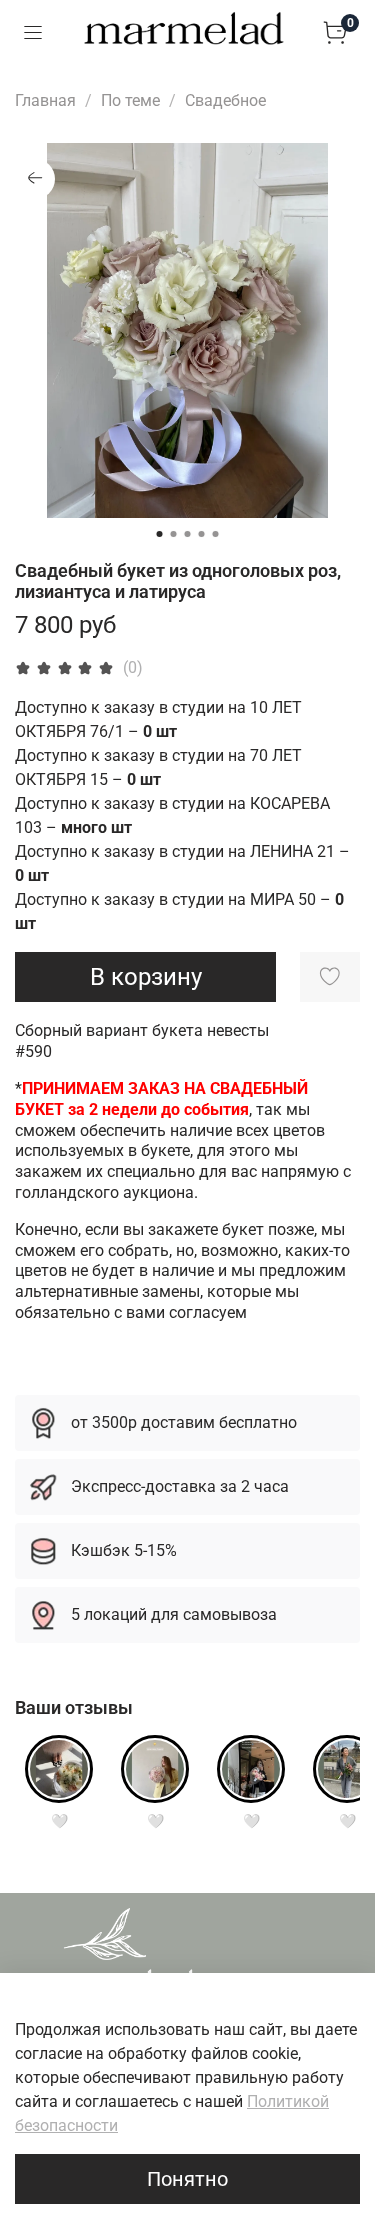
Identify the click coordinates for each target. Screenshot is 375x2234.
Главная (45, 100)
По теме (130, 100)
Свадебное (225, 100)
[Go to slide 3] (188, 534)
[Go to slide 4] (202, 534)
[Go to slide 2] (174, 534)
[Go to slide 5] (216, 534)
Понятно (187, 2179)
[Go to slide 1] (160, 534)
